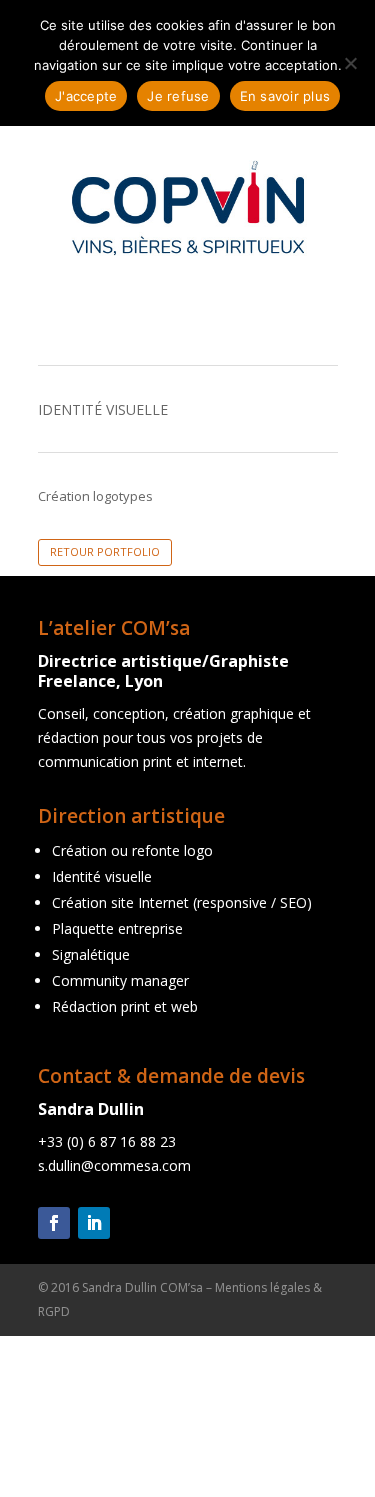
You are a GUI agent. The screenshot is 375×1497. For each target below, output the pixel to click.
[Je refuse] (350, 63)
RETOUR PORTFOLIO (105, 551)
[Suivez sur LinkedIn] (94, 1223)
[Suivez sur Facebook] (54, 1223)
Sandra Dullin (91, 1109)
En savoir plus (285, 96)
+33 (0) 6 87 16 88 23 (107, 1141)
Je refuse (178, 96)
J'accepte (86, 96)
